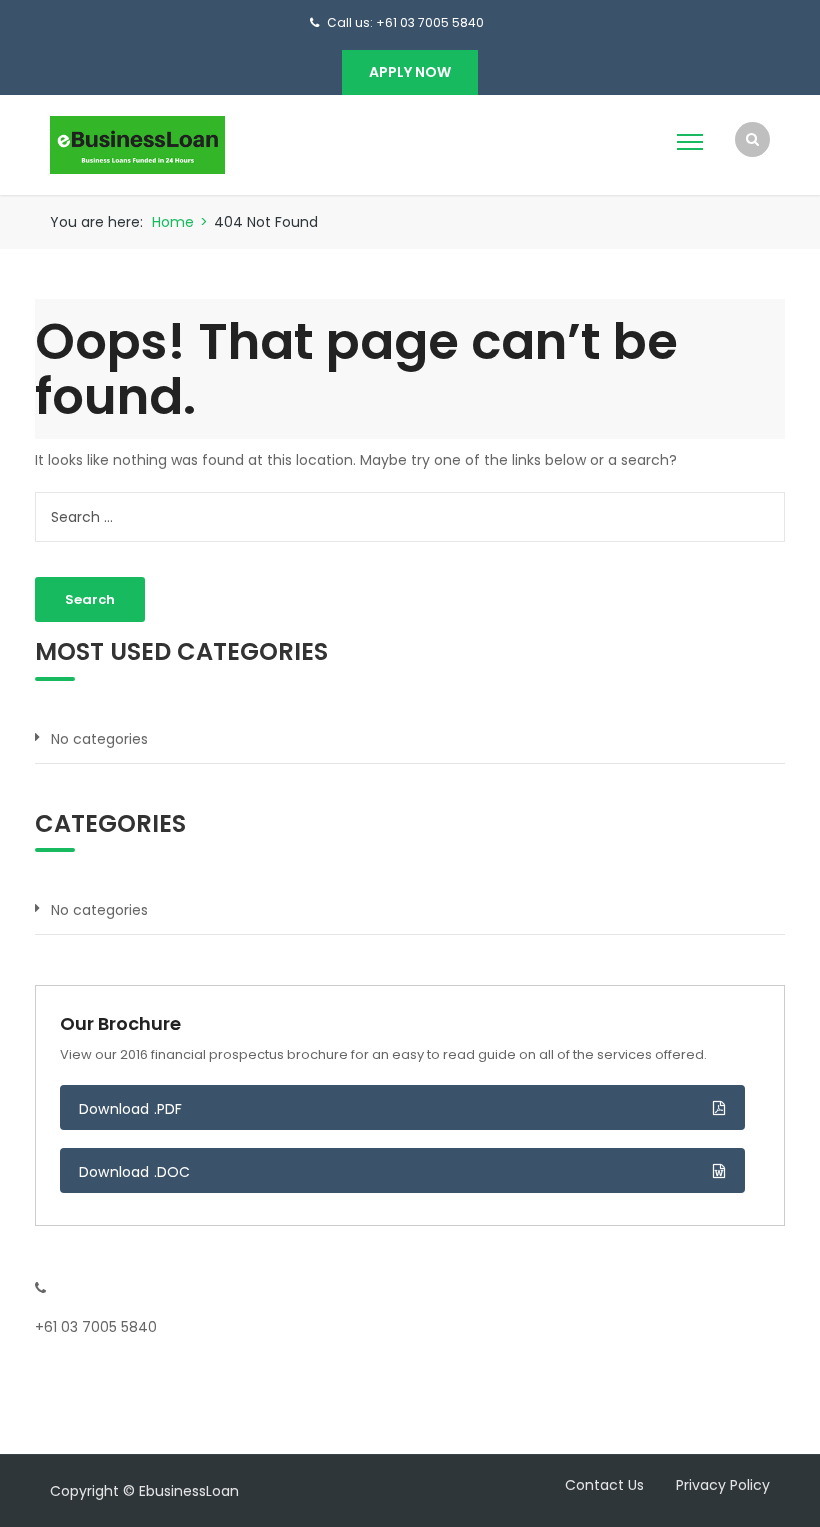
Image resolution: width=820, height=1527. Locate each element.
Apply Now (410, 72)
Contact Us (604, 1485)
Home (173, 222)
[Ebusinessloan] (137, 144)
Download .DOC (135, 1172)
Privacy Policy (723, 1485)
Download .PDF (131, 1109)
